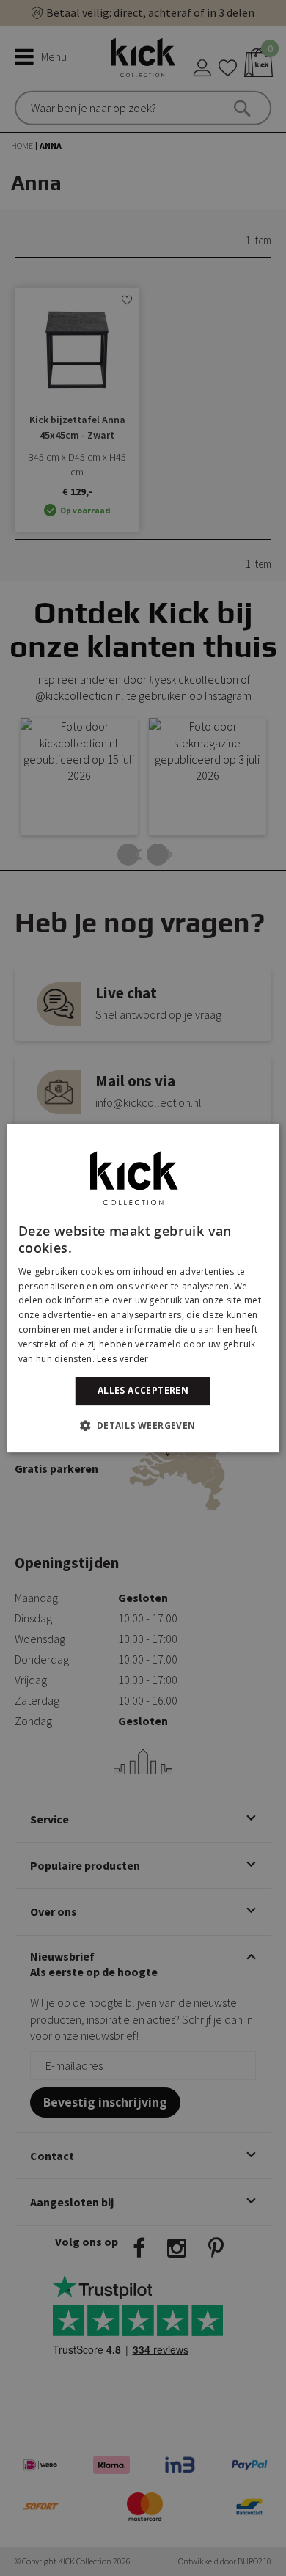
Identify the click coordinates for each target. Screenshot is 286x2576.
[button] (143, 1425)
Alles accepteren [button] (143, 1390)
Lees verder (122, 1359)
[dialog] (143, 1288)
